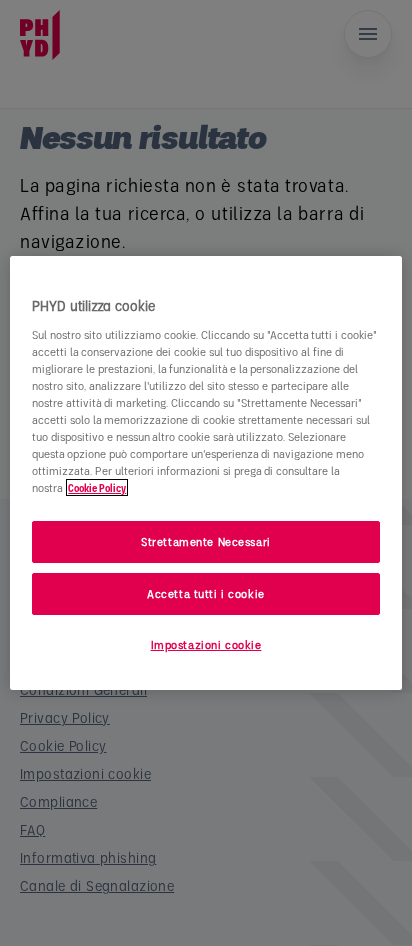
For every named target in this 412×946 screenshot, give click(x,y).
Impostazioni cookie (206, 644)
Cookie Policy (97, 487)
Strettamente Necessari (206, 541)
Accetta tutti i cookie (206, 593)
